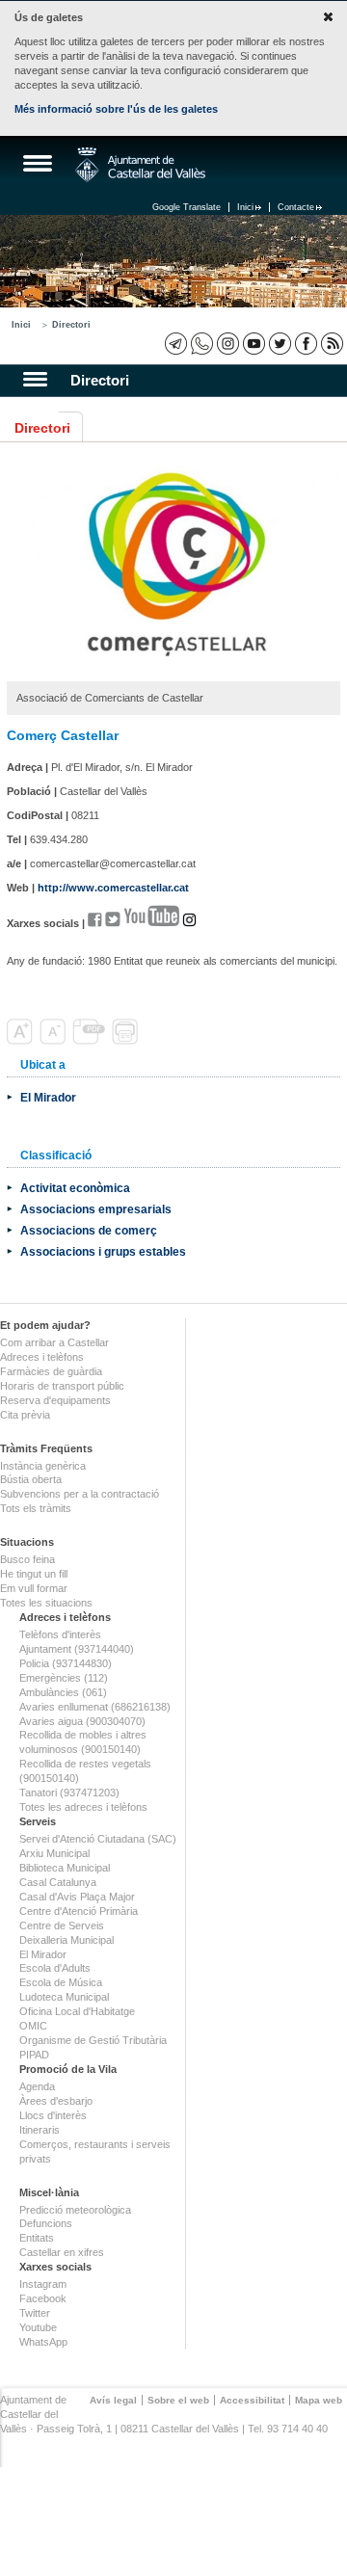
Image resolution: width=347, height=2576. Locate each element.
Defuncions (46, 2223)
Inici (245, 207)
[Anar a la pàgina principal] (140, 165)
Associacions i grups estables (103, 1251)
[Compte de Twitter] (113, 923)
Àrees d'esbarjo (56, 2101)
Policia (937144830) (66, 1663)
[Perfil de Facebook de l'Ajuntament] (306, 344)
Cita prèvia (25, 1415)
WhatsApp (43, 2342)
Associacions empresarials (96, 1209)
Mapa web (319, 2400)
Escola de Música (61, 1982)
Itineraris (40, 2130)
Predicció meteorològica (75, 2210)
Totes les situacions (46, 1603)
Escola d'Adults (55, 1968)
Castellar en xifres (62, 2252)
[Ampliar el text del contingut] (22, 1041)
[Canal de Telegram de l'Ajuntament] (176, 344)
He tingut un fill (34, 1574)
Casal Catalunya (58, 1882)
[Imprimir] (127, 1041)
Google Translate (187, 207)
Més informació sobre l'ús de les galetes (116, 109)
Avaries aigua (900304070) (82, 1721)
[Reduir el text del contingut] (54, 1041)
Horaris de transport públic (62, 1386)
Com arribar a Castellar (54, 1342)
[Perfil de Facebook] (95, 923)
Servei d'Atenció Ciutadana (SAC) (98, 1839)
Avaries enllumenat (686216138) (95, 1707)
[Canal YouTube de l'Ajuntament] (254, 344)
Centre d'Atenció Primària (79, 1911)
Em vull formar (34, 1588)
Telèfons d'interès (60, 1634)
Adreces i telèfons (42, 1357)
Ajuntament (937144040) (77, 1649)
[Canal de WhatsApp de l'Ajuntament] (202, 344)
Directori (71, 325)
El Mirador (48, 1097)
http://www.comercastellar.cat (113, 888)
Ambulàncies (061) (63, 1692)
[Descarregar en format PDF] (91, 1041)
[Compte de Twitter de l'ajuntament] (280, 344)
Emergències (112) (64, 1678)
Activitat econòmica (75, 1188)
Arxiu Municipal (54, 1853)
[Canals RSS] (332, 344)
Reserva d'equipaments (55, 1400)
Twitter (35, 2313)
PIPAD (34, 2055)
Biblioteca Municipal (65, 1868)
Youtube (38, 2327)
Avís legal (113, 2400)
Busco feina (27, 1559)
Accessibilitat (252, 2400)
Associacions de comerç (89, 1230)
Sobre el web (178, 2400)
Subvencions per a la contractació (80, 1494)
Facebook (43, 2298)
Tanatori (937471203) (69, 1793)
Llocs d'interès (53, 2115)
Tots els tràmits (36, 1508)
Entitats (37, 2238)
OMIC (33, 2026)
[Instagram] (228, 344)
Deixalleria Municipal (67, 1940)
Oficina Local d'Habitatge (77, 2011)
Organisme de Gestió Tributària (93, 2040)
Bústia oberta (31, 1479)
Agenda (37, 2086)
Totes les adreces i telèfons (83, 1807)
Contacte (296, 207)
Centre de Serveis (62, 1925)
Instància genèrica (43, 1466)
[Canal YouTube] (151, 923)
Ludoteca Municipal (64, 1997)
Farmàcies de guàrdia (51, 1371)
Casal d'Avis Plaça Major (77, 1897)
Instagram (43, 2284)
